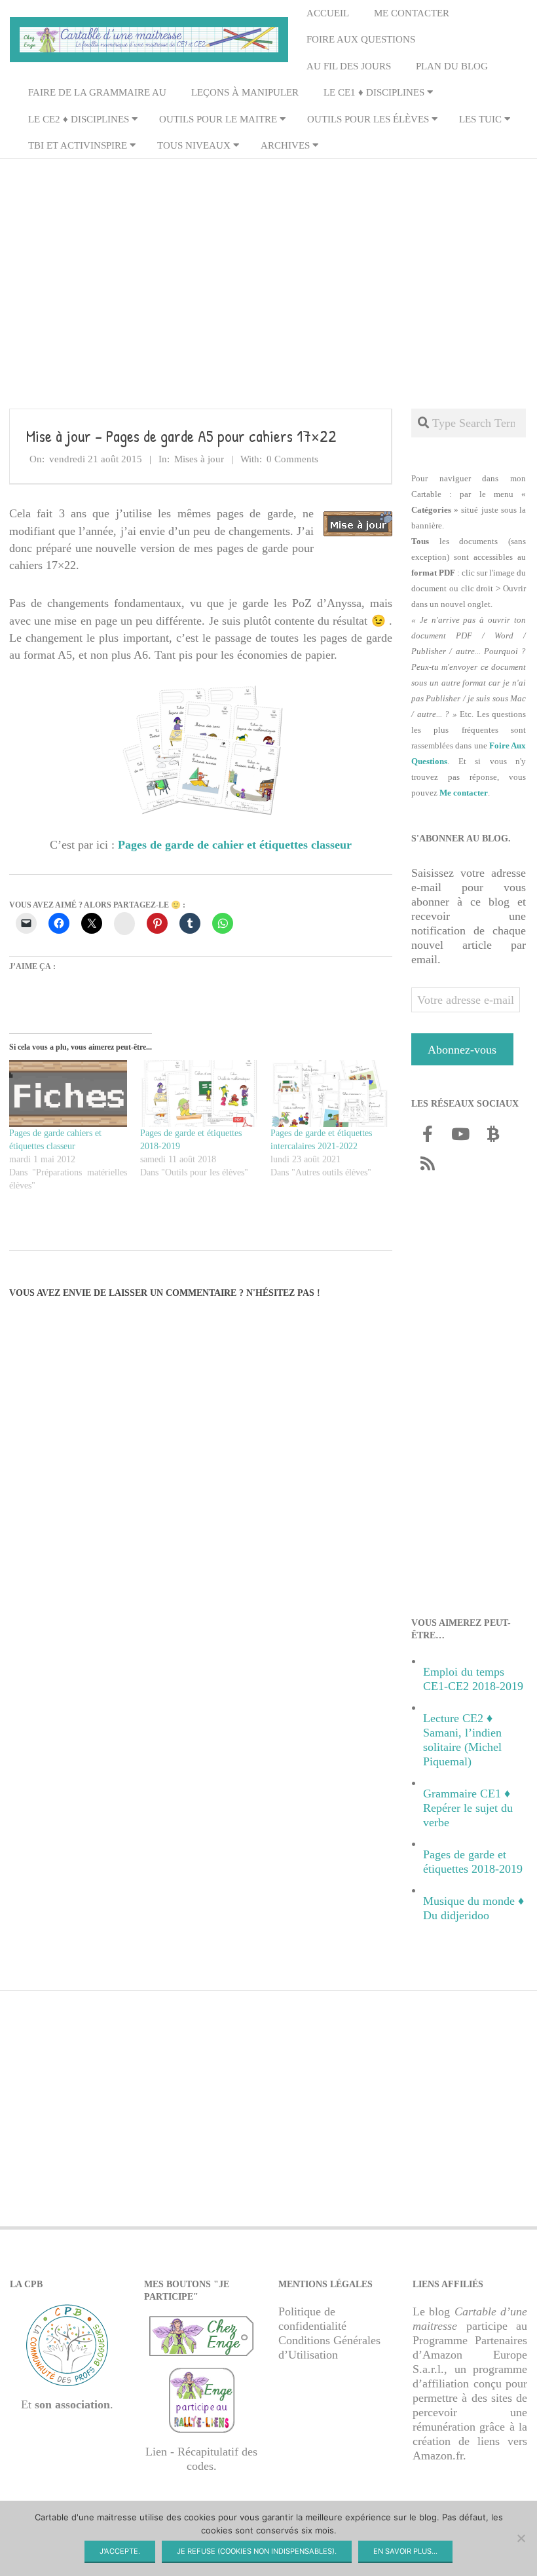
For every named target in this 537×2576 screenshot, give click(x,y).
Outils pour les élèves (368, 119)
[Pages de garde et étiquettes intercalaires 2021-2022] (329, 1094)
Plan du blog (452, 66)
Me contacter (412, 13)
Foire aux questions (361, 39)
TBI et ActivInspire (78, 145)
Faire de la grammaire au (97, 92)
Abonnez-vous (462, 1050)
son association (72, 2404)
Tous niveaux (194, 145)
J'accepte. (120, 2551)
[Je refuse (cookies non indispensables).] (521, 2538)
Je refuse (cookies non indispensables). (257, 2551)
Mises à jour (199, 459)
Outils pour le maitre (218, 119)
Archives (285, 145)
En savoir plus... (405, 2551)
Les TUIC (480, 119)
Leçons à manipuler (245, 92)
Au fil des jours (349, 66)
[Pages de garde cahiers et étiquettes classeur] (68, 1094)
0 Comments (292, 459)
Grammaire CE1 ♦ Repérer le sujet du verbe (468, 1808)
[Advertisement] (268, 263)
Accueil (328, 13)
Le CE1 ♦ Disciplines (374, 92)
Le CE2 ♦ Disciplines (79, 119)
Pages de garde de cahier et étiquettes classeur (235, 845)
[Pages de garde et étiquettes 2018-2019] (199, 1094)
